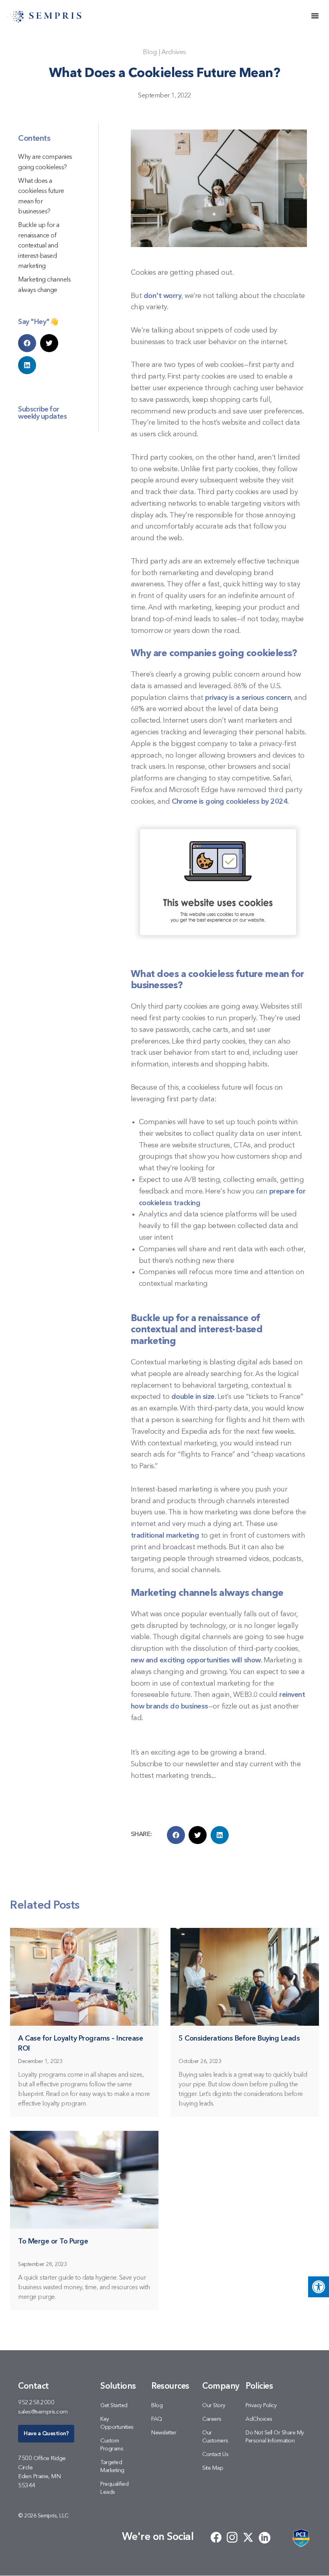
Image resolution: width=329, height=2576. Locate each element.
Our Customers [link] (215, 2437)
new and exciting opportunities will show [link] (196, 1660)
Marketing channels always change (44, 285)
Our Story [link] (214, 2406)
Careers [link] (212, 2419)
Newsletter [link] (164, 2433)
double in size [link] (193, 1397)
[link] (319, 2287)
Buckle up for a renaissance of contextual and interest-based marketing (39, 246)
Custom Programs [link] (112, 2445)
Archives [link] (174, 52)
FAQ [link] (157, 2419)
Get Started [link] (114, 2406)
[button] (27, 343)
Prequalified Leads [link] (114, 2488)
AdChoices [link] (259, 2419)
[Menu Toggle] (315, 16)
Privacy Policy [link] (261, 2406)
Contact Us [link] (215, 2454)
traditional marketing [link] (165, 1536)
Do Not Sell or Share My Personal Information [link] (275, 2437)
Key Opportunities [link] (117, 2423)
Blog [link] (150, 52)
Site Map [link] (213, 2468)
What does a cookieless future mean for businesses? (41, 197)
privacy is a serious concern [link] (248, 698)
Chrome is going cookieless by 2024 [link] (229, 802)
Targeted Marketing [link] (112, 2467)
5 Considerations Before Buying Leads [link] (239, 2039)
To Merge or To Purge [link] (53, 2242)
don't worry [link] (163, 296)
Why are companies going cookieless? (45, 162)
